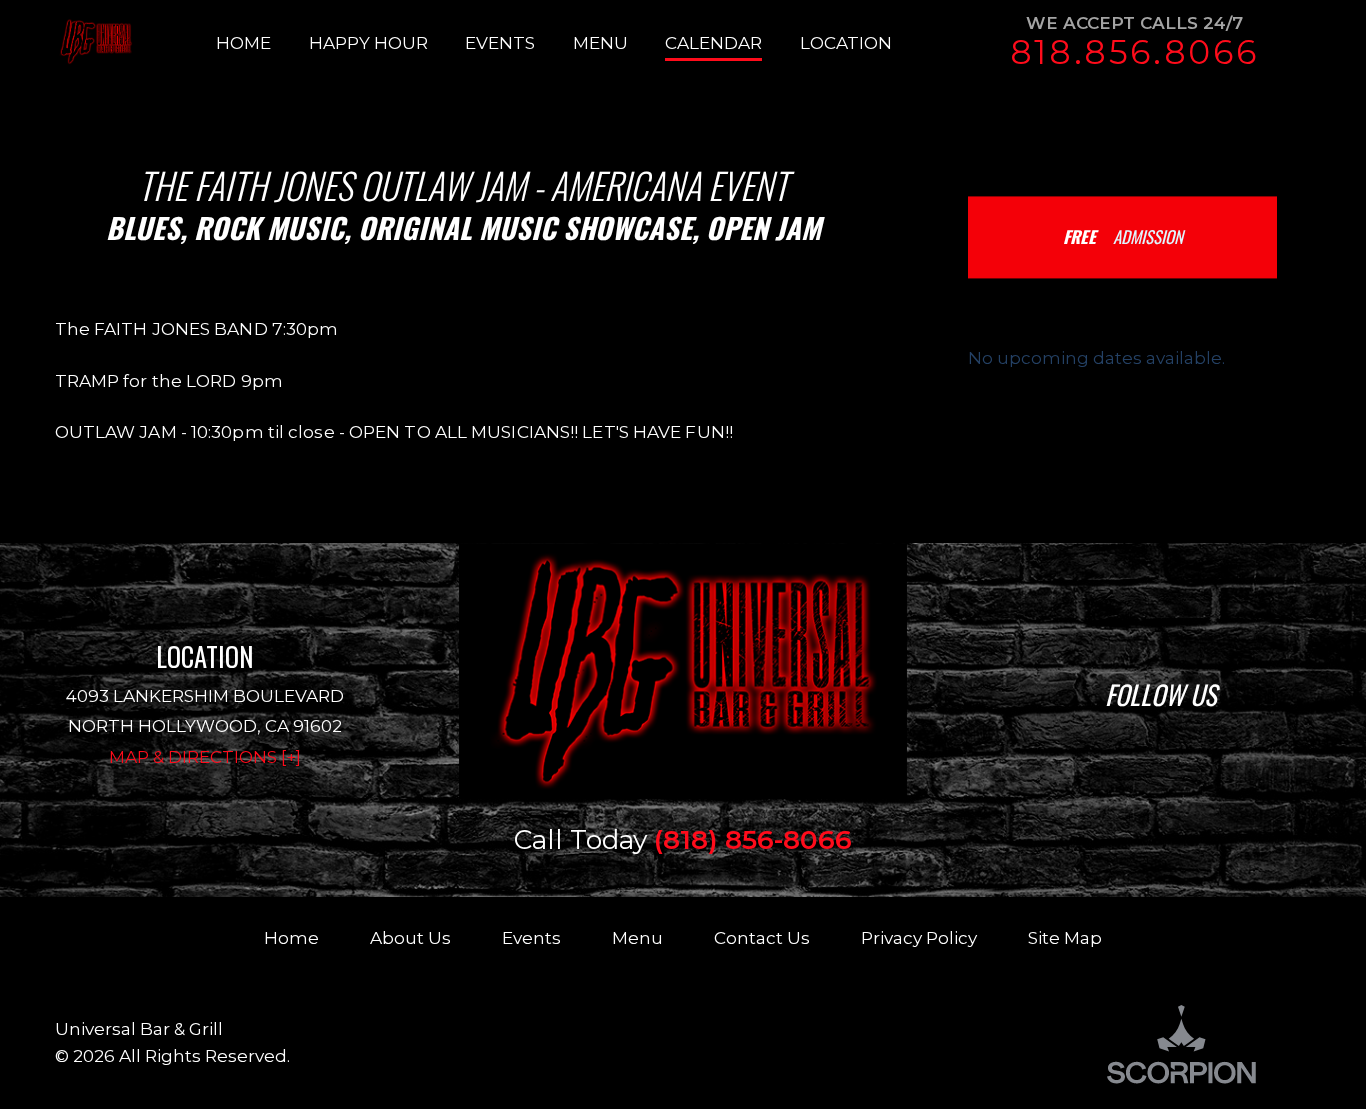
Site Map (1065, 937)
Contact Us (762, 937)
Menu (637, 937)
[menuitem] (262, 43)
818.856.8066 (1134, 52)
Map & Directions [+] (205, 756)
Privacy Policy (919, 937)
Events (531, 937)
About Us (410, 937)
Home (291, 937)
